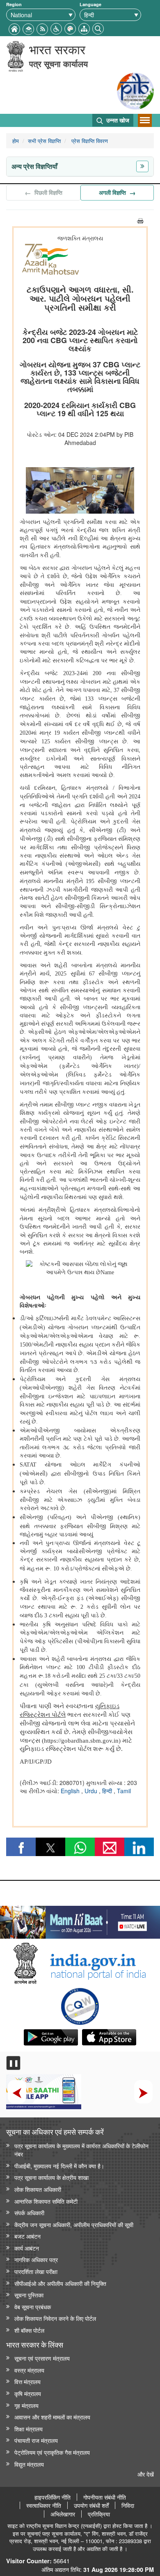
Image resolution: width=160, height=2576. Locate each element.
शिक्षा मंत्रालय (29, 2429)
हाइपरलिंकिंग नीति (53, 2497)
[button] (56, 28)
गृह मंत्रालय (26, 2405)
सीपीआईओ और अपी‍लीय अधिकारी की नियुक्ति (60, 2283)
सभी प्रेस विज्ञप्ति (44, 141)
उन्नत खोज (117, 120)
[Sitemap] (84, 28)
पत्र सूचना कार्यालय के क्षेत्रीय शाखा (51, 2177)
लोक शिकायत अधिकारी (38, 2189)
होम (16, 141)
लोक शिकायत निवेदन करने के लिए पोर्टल (55, 2318)
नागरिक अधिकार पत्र (36, 2259)
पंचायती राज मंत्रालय (36, 2440)
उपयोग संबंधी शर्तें (91, 2505)
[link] (80, 1920)
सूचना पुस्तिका (29, 2295)
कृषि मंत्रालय (28, 2393)
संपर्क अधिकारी (29, 2213)
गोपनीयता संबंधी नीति (105, 2497)
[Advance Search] (98, 28)
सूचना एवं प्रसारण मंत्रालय (42, 2358)
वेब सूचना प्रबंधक (33, 2307)
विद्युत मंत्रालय (29, 2464)
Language (90, 4)
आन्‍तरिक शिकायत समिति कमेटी (46, 2201)
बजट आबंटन (27, 2236)
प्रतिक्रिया (99, 2514)
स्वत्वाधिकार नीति (44, 2505)
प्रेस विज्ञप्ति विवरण (89, 141)
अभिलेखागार (63, 2514)
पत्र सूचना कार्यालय (58, 63)
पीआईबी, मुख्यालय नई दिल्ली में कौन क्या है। (59, 2166)
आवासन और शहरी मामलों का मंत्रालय (52, 2417)
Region (14, 4)
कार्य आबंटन (27, 2248)
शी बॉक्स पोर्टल (29, 2330)
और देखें (146, 2474)
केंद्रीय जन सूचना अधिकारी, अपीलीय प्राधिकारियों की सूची (74, 2224)
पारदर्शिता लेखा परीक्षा (36, 2271)
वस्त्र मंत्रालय (29, 2370)
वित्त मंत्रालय (27, 2381)
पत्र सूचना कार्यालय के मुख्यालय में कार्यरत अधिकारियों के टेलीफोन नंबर (81, 2150)
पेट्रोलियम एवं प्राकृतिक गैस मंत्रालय (52, 2452)
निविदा (128, 2505)
